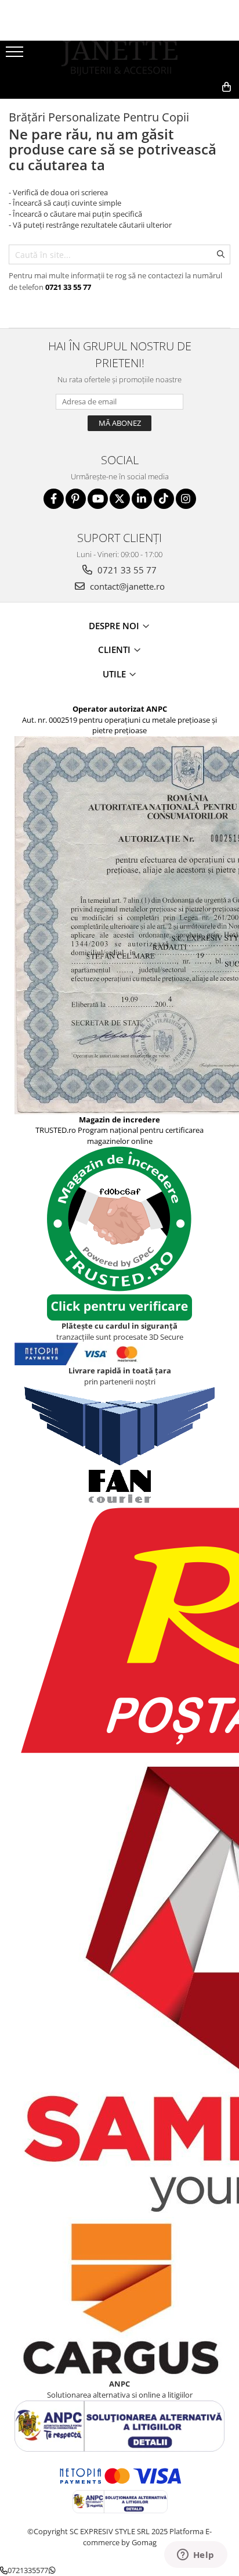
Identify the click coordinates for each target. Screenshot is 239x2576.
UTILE (115, 674)
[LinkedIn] (142, 499)
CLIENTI (115, 650)
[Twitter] (120, 499)
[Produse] (16, 55)
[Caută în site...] (201, 106)
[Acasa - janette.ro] (119, 58)
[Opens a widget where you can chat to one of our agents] (195, 2556)
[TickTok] (164, 499)
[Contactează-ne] (145, 106)
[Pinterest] (76, 499)
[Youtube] (98, 499)
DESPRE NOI (115, 626)
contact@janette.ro (126, 586)
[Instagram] (186, 499)
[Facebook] (54, 499)
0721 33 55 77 (126, 570)
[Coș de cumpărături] (174, 106)
